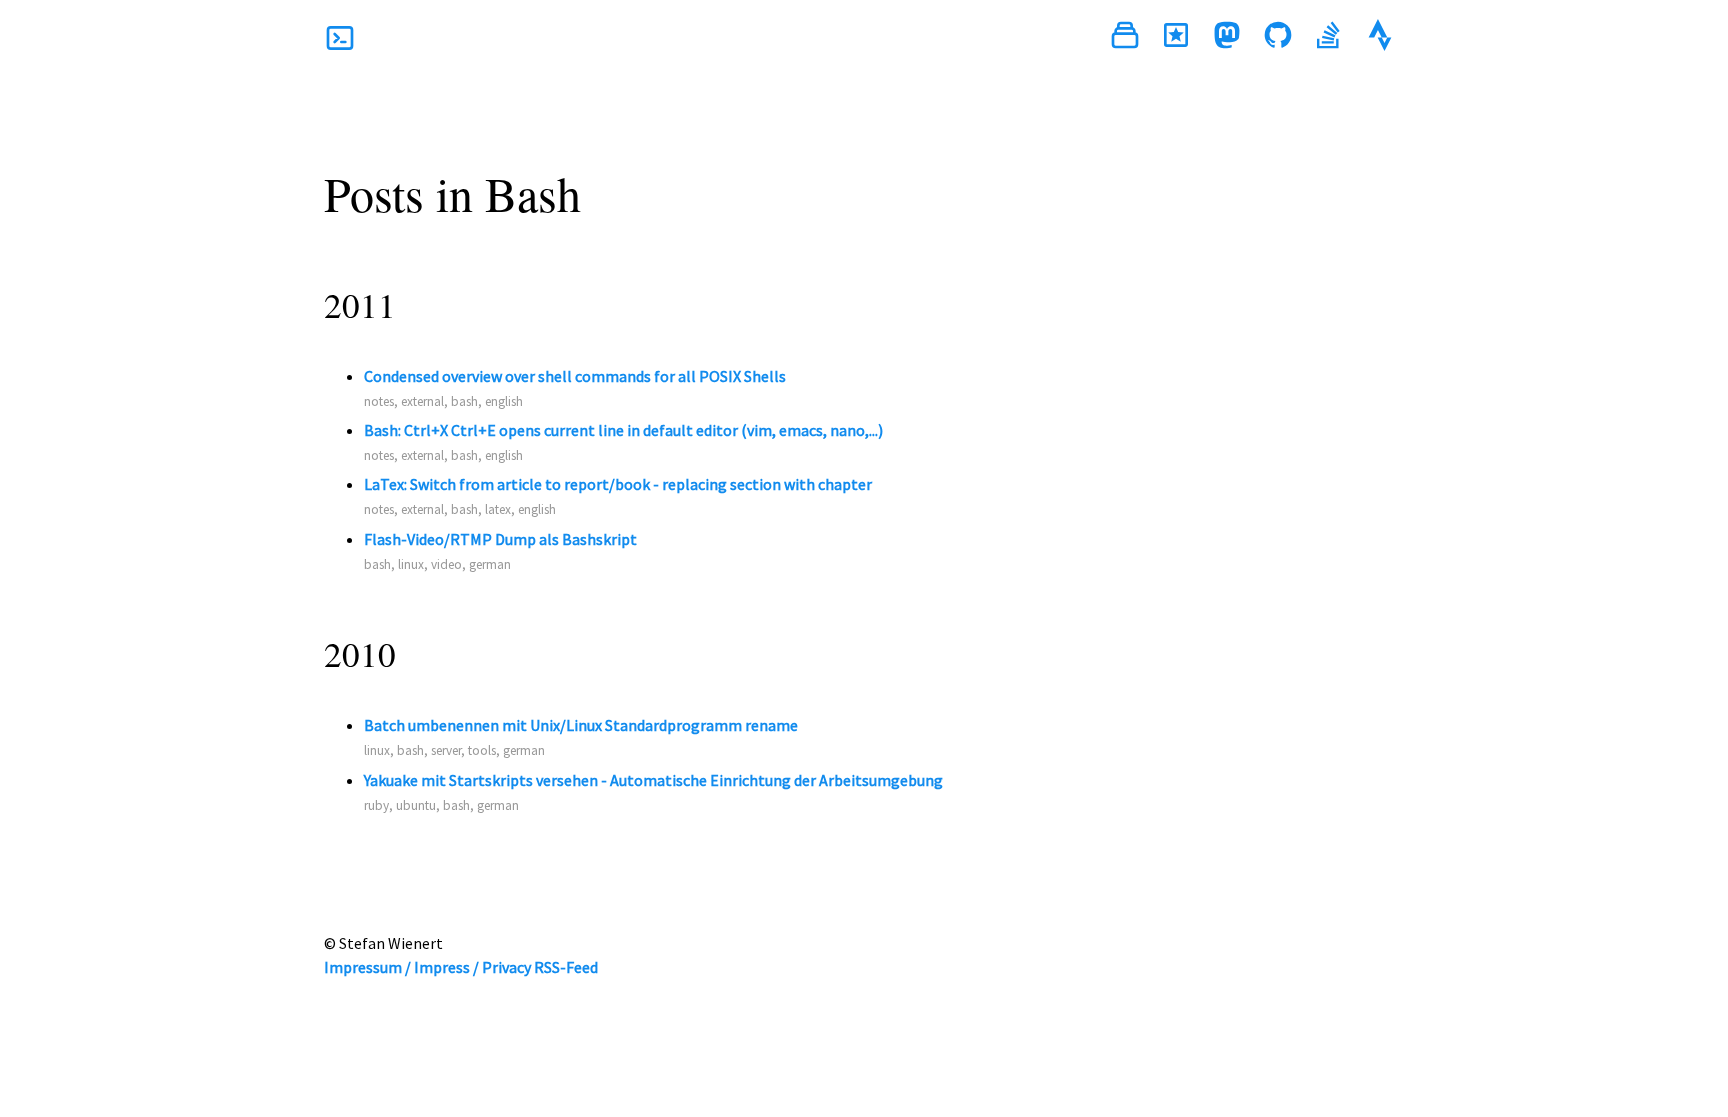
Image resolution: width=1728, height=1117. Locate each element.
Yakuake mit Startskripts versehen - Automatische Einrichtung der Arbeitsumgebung (653, 780)
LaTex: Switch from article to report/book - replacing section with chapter (618, 484)
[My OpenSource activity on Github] (1278, 38)
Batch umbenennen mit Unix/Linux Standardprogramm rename (581, 725)
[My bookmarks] (1176, 38)
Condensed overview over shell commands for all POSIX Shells (575, 376)
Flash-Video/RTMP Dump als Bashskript (500, 539)
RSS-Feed (566, 967)
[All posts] (1125, 38)
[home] (340, 38)
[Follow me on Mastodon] (1227, 38)
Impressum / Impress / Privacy (427, 967)
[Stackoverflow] (1329, 38)
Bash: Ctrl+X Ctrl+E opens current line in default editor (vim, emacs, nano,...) (623, 430)
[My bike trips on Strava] (1380, 38)
